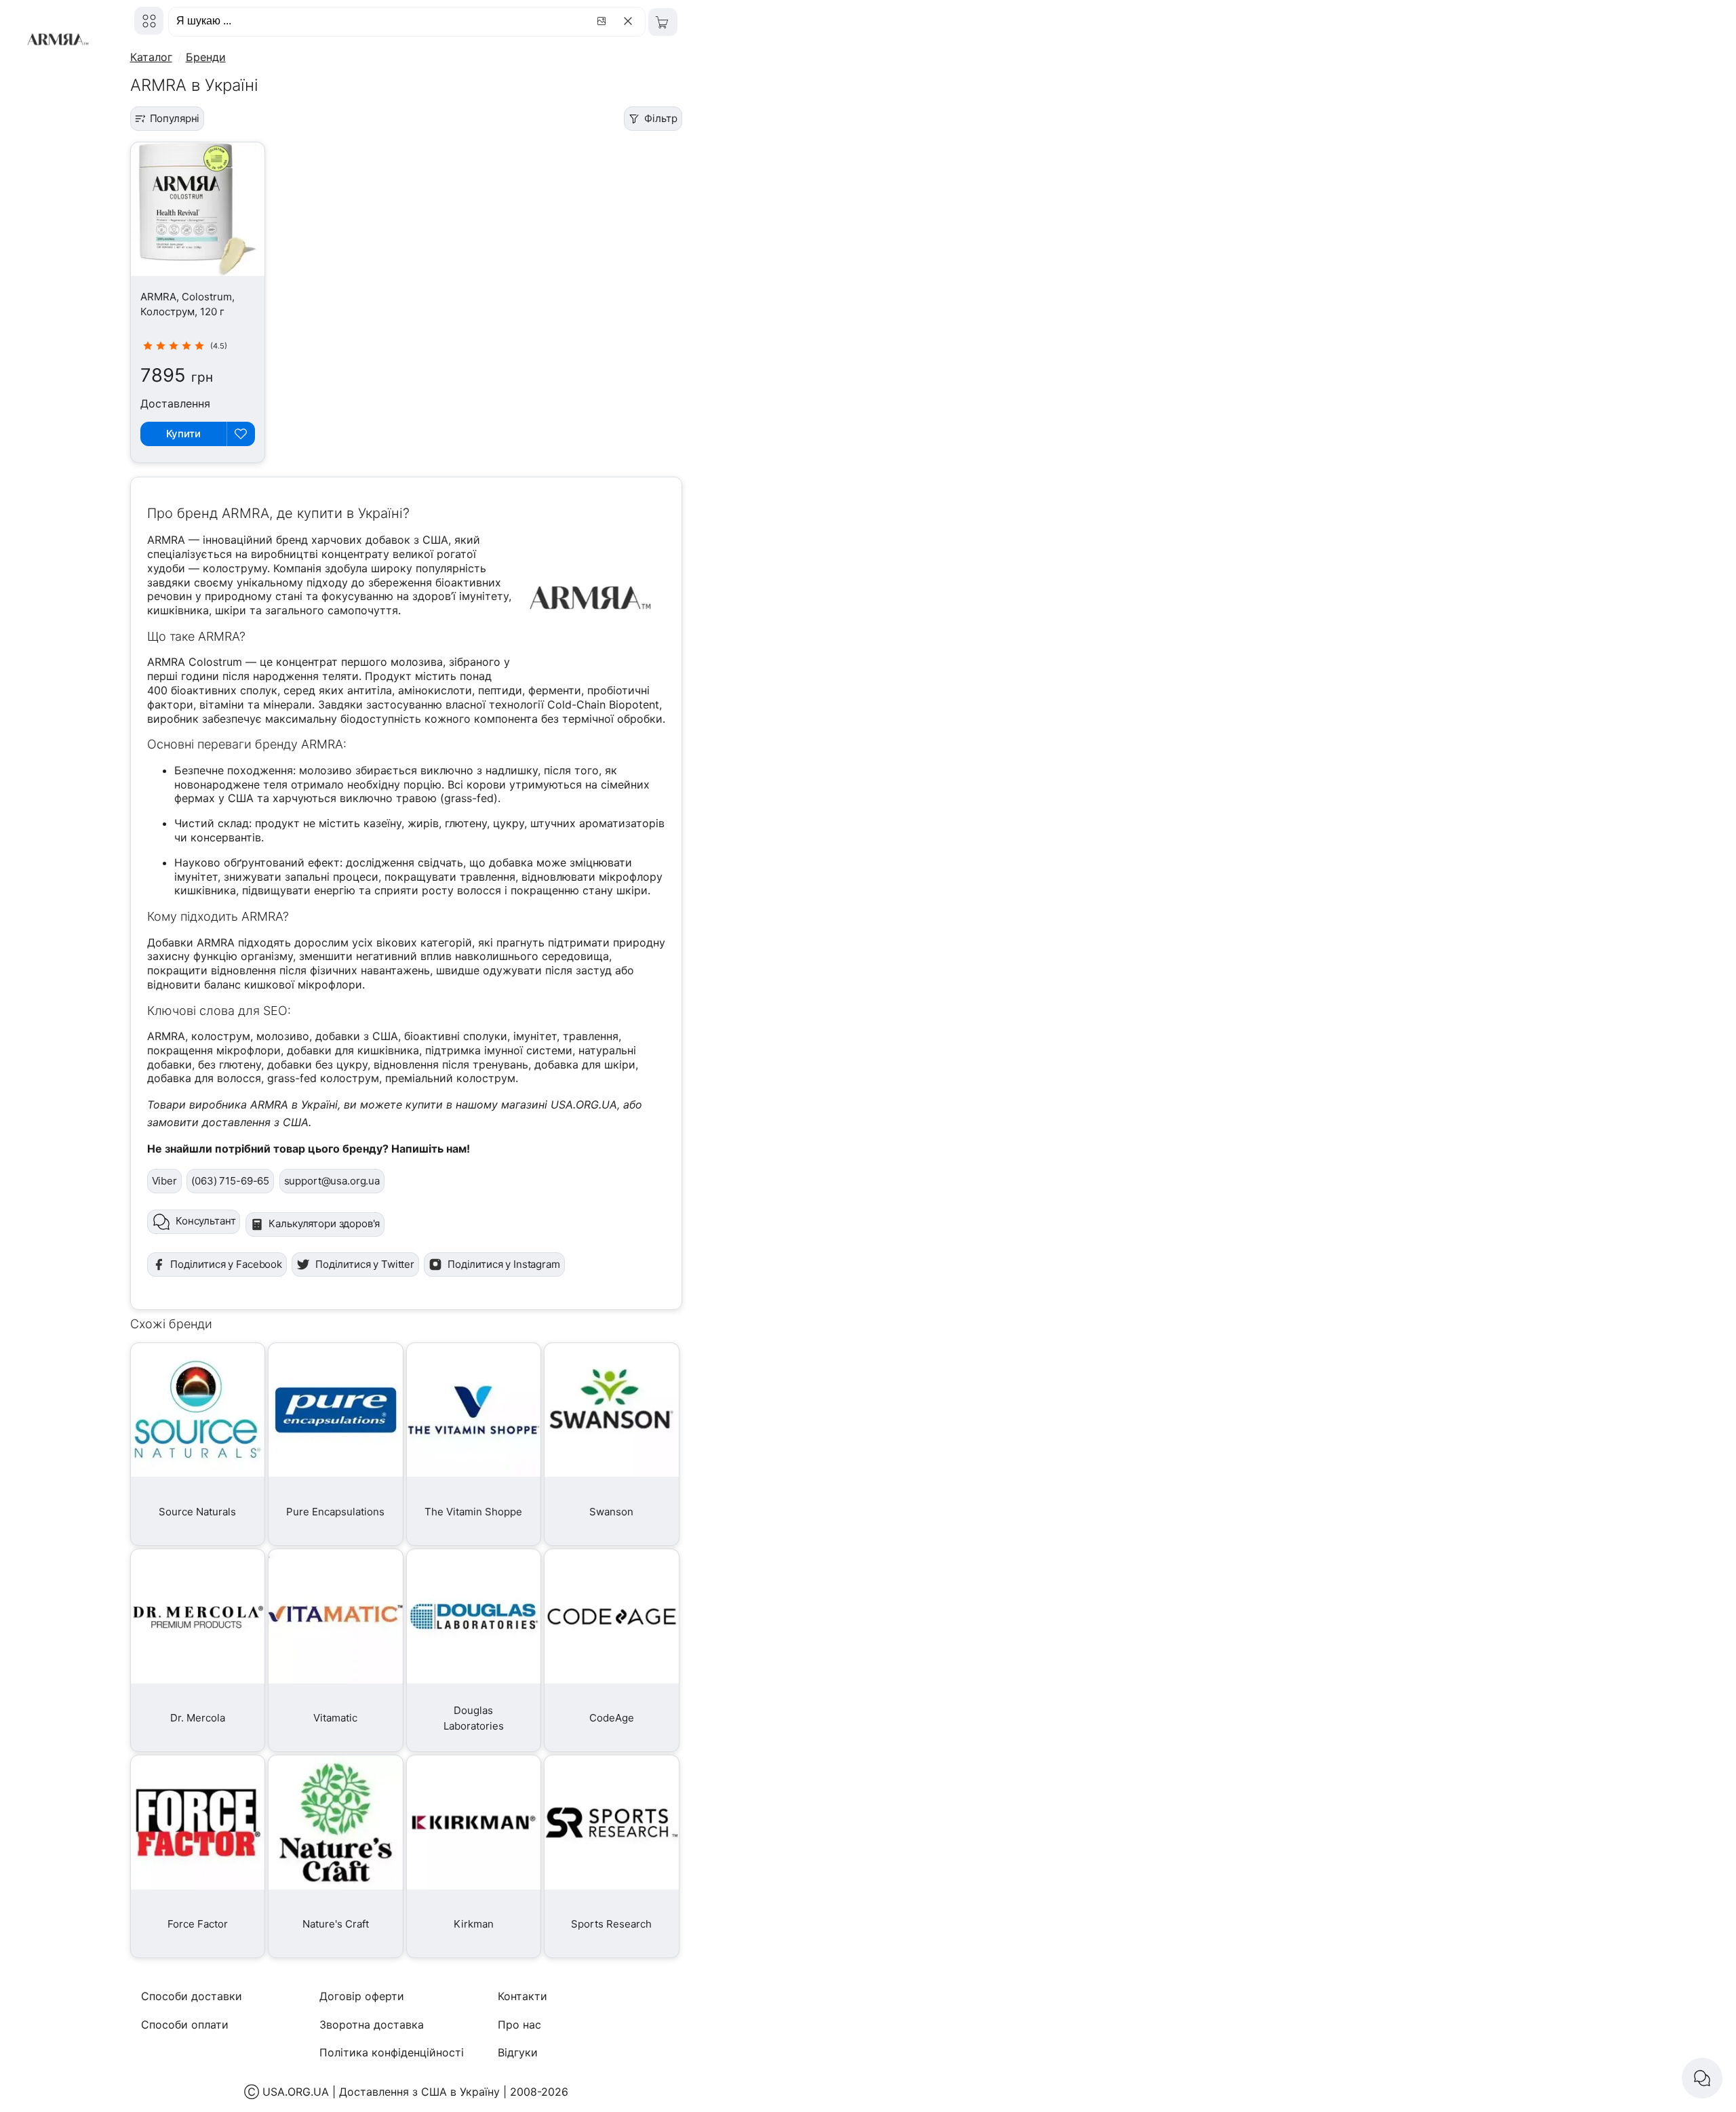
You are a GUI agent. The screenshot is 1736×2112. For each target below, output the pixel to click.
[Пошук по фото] (604, 21)
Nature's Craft (336, 1924)
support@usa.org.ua (332, 1181)
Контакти (522, 1996)
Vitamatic (335, 1718)
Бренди (206, 57)
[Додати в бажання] (241, 434)
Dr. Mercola (198, 1718)
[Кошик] (663, 22)
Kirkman (474, 1924)
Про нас (519, 2025)
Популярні (175, 118)
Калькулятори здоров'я (324, 1223)
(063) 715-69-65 (230, 1181)
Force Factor (198, 1924)
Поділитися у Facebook (226, 1264)
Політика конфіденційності (392, 2052)
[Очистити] (630, 21)
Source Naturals (197, 1512)
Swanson (611, 1512)
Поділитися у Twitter (365, 1264)
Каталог (151, 57)
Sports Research (611, 1924)
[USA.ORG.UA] (149, 21)
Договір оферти (362, 1996)
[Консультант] (1702, 2078)
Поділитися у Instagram (504, 1264)
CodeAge (612, 1718)
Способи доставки (192, 1996)
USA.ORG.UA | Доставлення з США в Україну (381, 2092)
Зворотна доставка (372, 2025)
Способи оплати (185, 2025)
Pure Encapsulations (335, 1512)
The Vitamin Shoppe (473, 1512)
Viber (164, 1181)
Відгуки (518, 2052)
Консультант (205, 1221)
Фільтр (660, 118)
